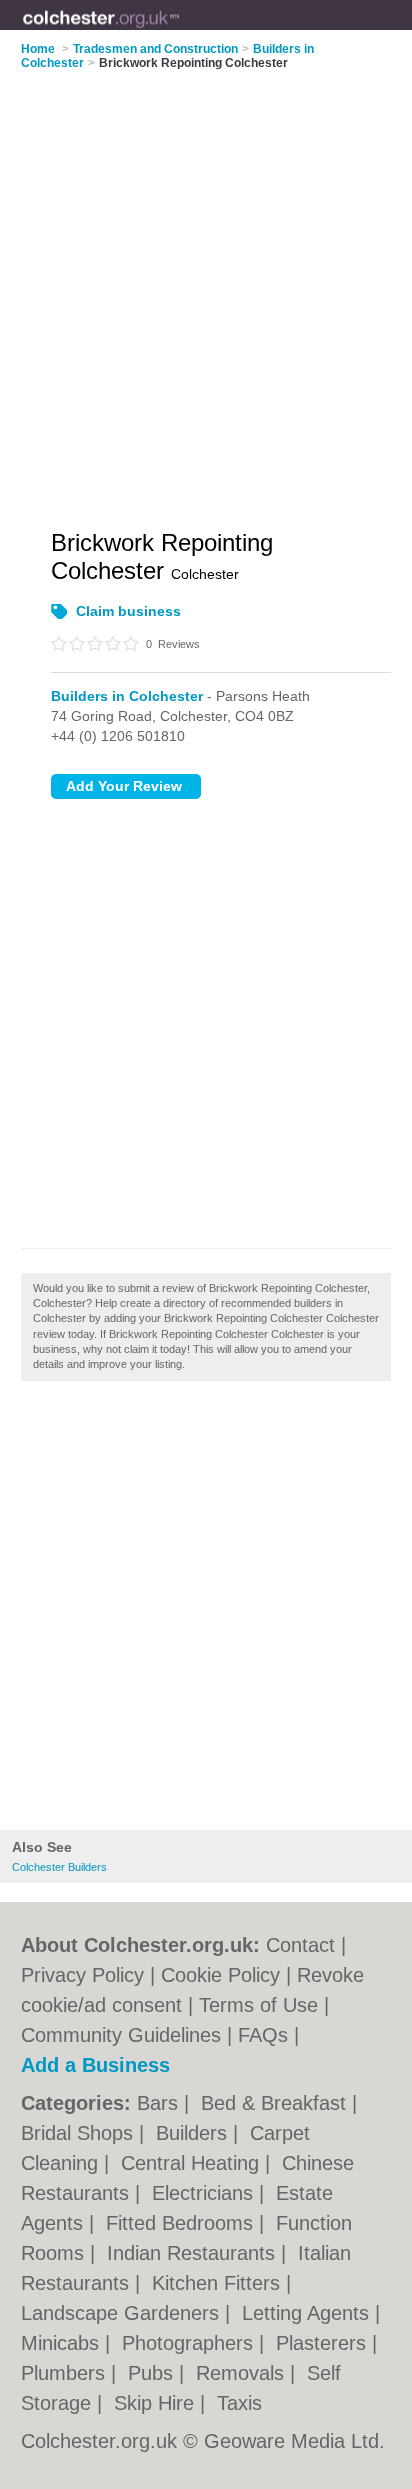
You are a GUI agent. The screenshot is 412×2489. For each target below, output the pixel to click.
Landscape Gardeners (123, 2313)
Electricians (205, 2193)
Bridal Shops (80, 2133)
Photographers (190, 2343)
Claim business (128, 611)
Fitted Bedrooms (182, 2223)
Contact (300, 1945)
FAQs (263, 2035)
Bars (160, 2103)
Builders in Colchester (127, 696)
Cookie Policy (220, 1975)
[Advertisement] (206, 1611)
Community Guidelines (121, 2035)
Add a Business (95, 2065)
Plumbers (66, 2373)
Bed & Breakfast (276, 2103)
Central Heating (193, 2163)
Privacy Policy (82, 1975)
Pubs (153, 2373)
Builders (194, 2133)
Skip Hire (157, 2403)
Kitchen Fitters (219, 2283)
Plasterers (324, 2343)
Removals (243, 2373)
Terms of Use (258, 2005)
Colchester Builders (59, 1867)
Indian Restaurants (194, 2253)
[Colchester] (180, 31)
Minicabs (63, 2343)
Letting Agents (308, 2313)
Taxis (239, 2403)
